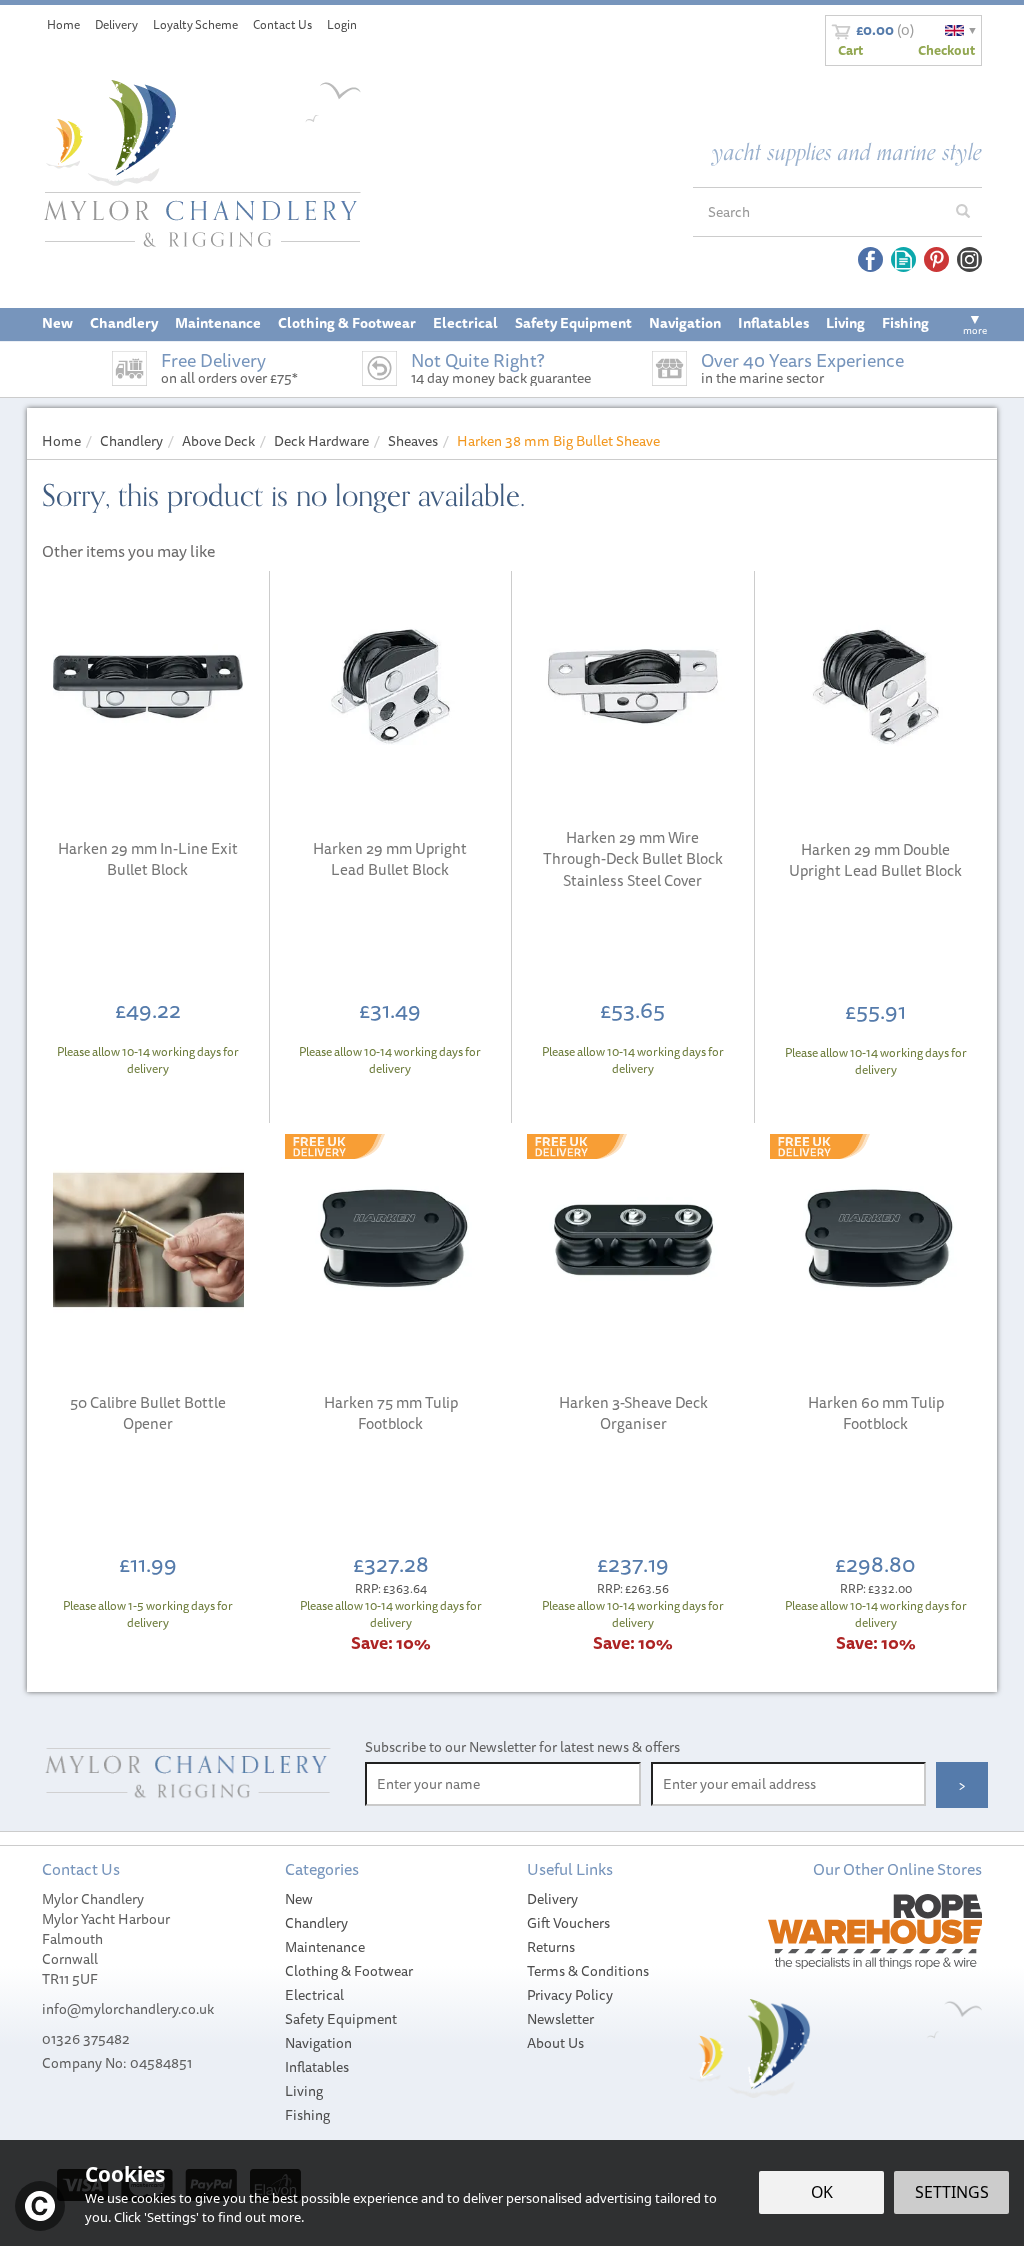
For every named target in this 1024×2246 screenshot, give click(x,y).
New (299, 1899)
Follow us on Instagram (969, 259)
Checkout (946, 50)
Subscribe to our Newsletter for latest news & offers (522, 1747)
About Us (555, 2043)
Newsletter (560, 2019)
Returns (551, 1947)
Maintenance (325, 1947)
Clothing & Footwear (349, 1971)
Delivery (552, 1899)
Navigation (318, 2043)
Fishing (307, 2115)
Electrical (314, 1995)
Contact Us (282, 24)
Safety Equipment (341, 2019)
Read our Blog (903, 259)
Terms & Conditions (588, 1971)
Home (63, 24)
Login (342, 24)
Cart (850, 50)
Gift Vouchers (568, 1923)
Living (304, 2091)
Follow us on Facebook (870, 259)
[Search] (963, 212)
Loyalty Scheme (195, 24)
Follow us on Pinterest (936, 259)
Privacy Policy (570, 1995)
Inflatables (317, 2067)
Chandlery (316, 1923)
